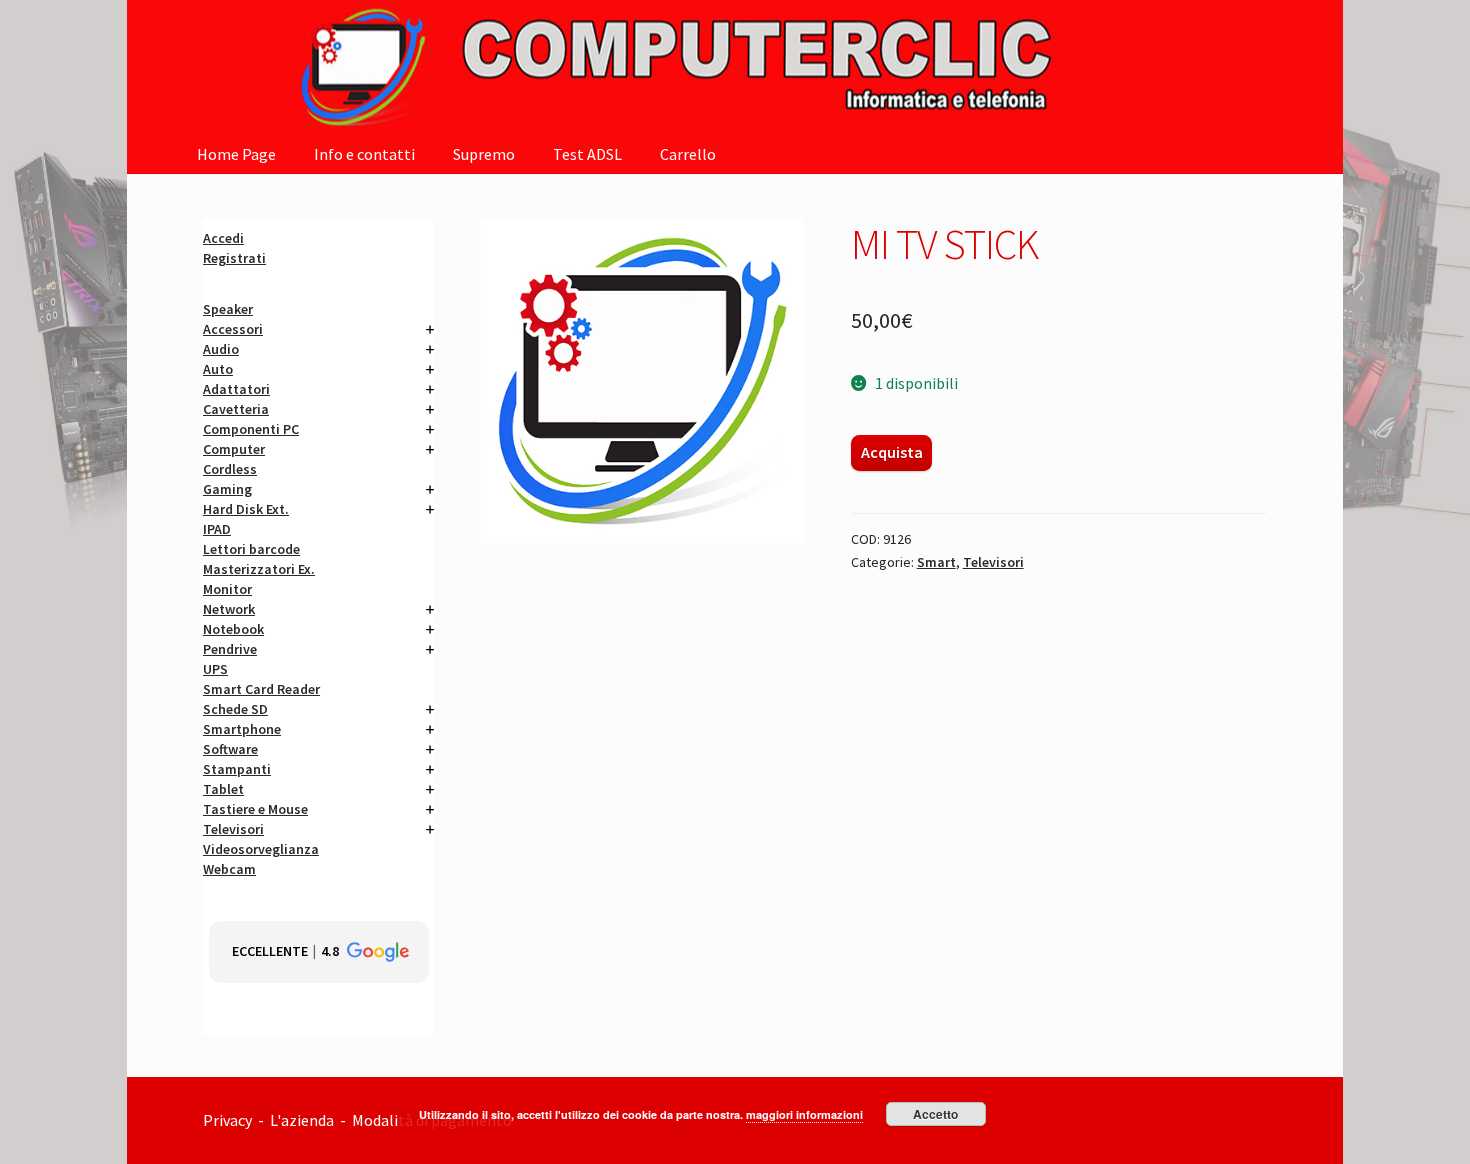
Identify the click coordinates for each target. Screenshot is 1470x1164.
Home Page (236, 154)
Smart (936, 562)
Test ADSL (587, 154)
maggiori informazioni (804, 1114)
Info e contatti (364, 154)
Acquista (892, 452)
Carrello (688, 154)
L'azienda (305, 1120)
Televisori (993, 562)
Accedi (223, 238)
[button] (319, 952)
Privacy (227, 1120)
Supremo (484, 154)
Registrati (234, 258)
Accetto (935, 1114)
